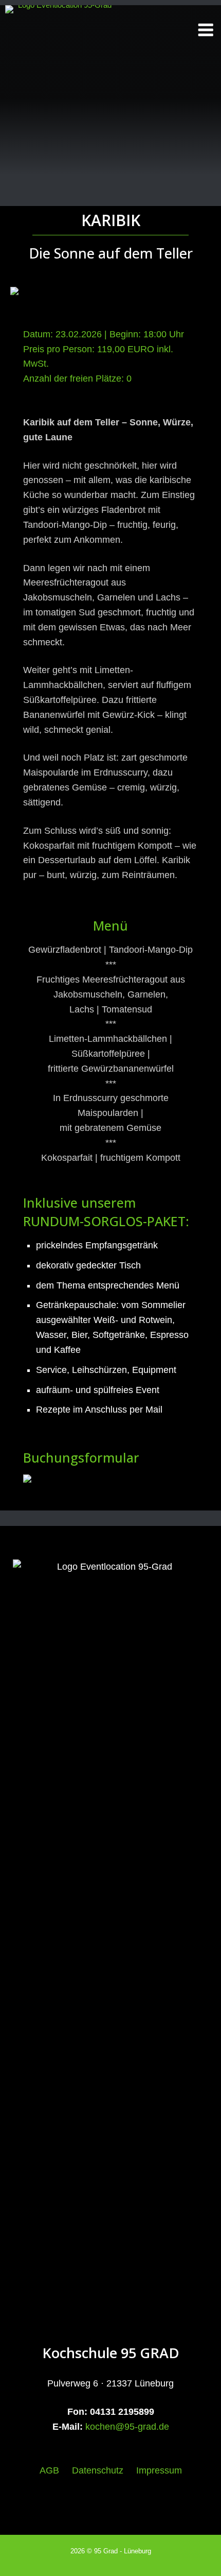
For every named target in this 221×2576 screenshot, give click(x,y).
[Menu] (199, 36)
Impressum (159, 2470)
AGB (49, 2470)
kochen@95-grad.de (127, 2427)
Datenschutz (98, 2470)
